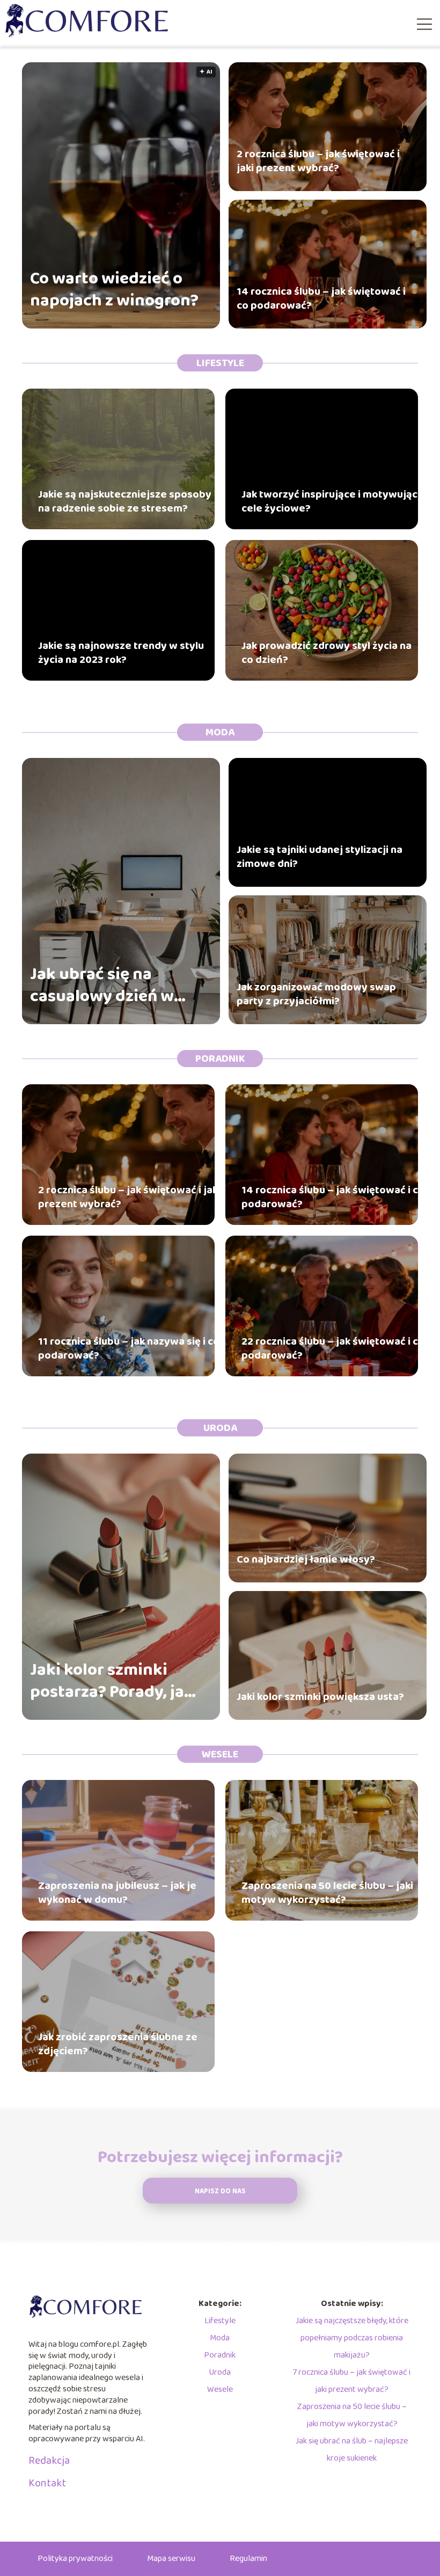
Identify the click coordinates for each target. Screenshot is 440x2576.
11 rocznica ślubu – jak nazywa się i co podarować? (129, 1348)
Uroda (220, 1428)
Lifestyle (220, 363)
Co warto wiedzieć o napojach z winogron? (114, 290)
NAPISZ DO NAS (220, 2191)
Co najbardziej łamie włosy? (306, 1559)
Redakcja (49, 2461)
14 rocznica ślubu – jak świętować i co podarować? (321, 298)
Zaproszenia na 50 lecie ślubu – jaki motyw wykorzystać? (327, 1893)
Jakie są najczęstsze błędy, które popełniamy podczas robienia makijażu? (352, 2338)
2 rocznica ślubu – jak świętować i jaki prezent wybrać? (318, 161)
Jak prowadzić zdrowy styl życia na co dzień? (327, 653)
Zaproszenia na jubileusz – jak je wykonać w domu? (117, 1893)
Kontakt (47, 2483)
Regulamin (248, 2559)
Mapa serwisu (171, 2559)
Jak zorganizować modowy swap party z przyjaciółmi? (316, 994)
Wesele (220, 1754)
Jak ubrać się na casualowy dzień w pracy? (102, 986)
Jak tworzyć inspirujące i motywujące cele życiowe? (333, 501)
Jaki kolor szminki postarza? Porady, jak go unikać (112, 1681)
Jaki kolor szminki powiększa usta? (320, 1697)
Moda (220, 732)
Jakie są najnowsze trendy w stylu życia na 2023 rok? (121, 653)
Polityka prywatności (75, 2559)
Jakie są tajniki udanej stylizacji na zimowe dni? (320, 857)
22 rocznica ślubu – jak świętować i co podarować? (333, 1348)
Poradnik (220, 1059)
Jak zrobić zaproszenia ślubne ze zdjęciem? (118, 2044)
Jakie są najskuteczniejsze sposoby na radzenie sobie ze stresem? (125, 501)
